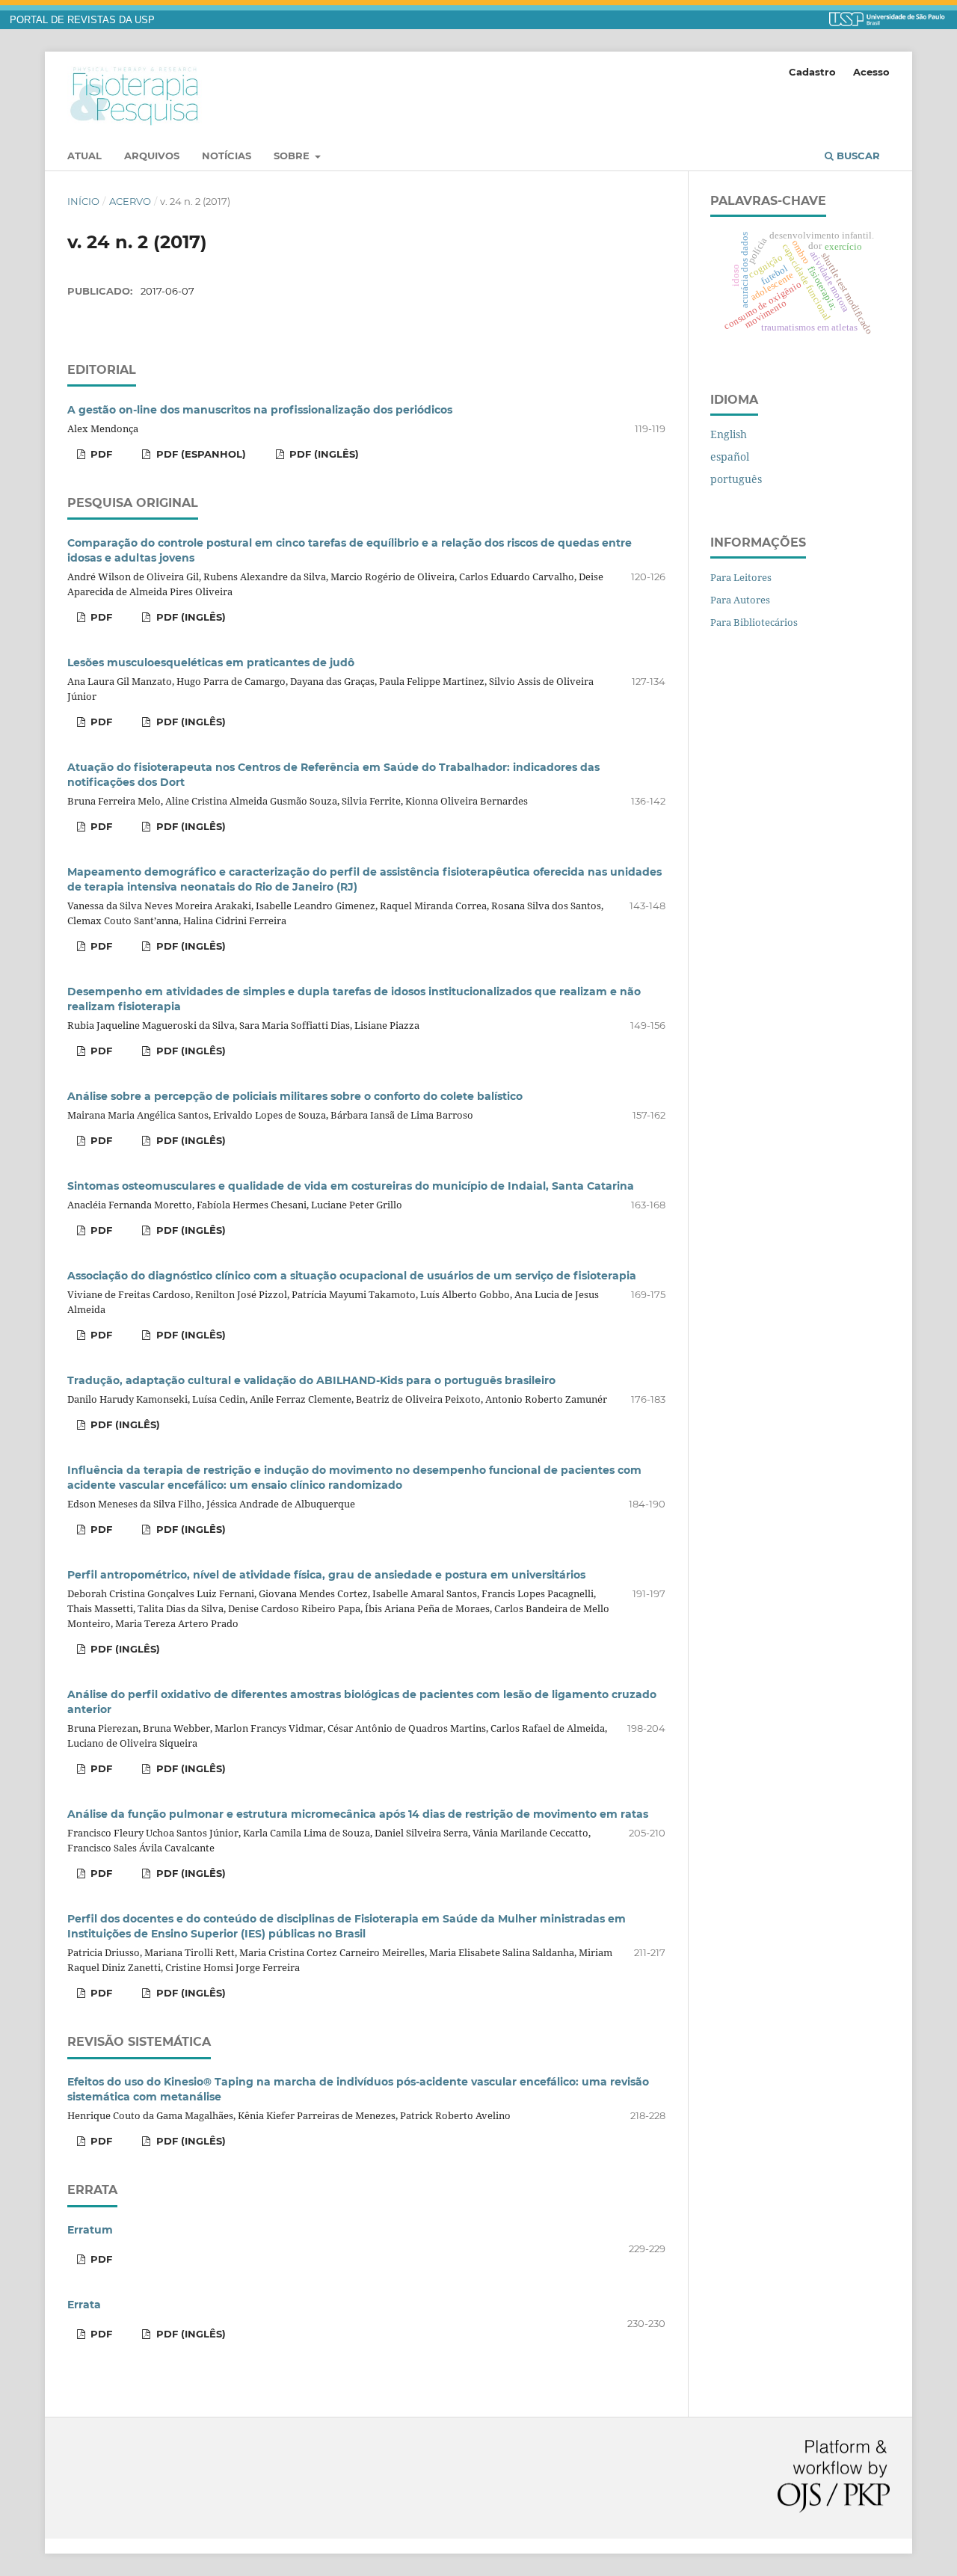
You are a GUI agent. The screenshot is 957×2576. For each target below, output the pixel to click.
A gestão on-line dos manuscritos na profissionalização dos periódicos (260, 410)
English (729, 434)
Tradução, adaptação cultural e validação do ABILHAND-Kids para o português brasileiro (311, 1380)
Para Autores (740, 600)
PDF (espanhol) (200, 454)
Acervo (130, 201)
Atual (84, 156)
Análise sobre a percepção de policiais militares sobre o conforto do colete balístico (295, 1096)
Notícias (227, 156)
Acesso (871, 72)
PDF (100, 454)
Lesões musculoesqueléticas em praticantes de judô (211, 663)
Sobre (293, 156)
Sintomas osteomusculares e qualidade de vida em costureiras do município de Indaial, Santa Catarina (351, 1186)
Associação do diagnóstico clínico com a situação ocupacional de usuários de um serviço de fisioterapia (352, 1276)
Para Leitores (741, 577)
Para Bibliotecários (754, 622)
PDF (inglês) (323, 454)
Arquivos (152, 156)
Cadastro (812, 72)
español (730, 457)
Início (83, 201)
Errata (84, 2305)
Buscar (857, 156)
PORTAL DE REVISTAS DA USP (82, 20)
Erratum (90, 2230)
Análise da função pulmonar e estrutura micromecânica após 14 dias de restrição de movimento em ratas (358, 1814)
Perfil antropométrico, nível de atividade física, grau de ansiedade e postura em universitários (326, 1575)
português (736, 479)
